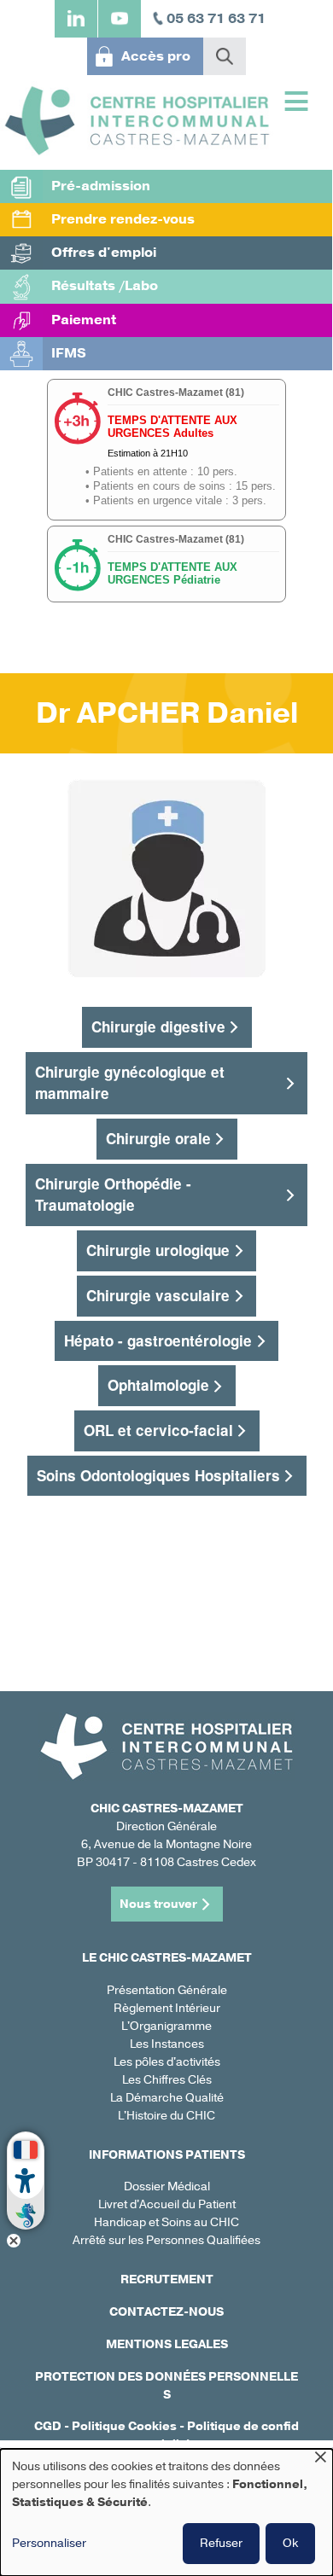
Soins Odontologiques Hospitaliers (158, 1475)
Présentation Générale (167, 1990)
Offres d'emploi (104, 253)
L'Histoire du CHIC (166, 2116)
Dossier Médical (167, 2186)
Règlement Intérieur (167, 2008)
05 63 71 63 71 (216, 19)
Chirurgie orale (158, 1138)
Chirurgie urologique (158, 1250)
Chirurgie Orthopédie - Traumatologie (113, 1195)
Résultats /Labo (105, 286)
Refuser (221, 2543)
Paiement (84, 320)
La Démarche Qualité (167, 2098)
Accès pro (156, 56)
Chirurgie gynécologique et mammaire (130, 1083)
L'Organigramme (166, 2026)
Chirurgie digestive (158, 1026)
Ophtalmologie (158, 1385)
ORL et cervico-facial (158, 1430)
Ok (290, 2543)
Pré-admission (101, 186)
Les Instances (167, 2044)
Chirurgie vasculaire (158, 1295)
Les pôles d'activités (167, 2062)
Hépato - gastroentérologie (158, 1340)
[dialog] (166, 2512)
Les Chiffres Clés (167, 2080)
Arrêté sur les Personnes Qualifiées (166, 2240)
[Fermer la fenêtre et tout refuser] (320, 2460)
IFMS (69, 353)
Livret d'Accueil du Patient (167, 2204)
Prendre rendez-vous (123, 219)
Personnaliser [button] (49, 2543)
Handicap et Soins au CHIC (166, 2222)
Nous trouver (158, 1904)
